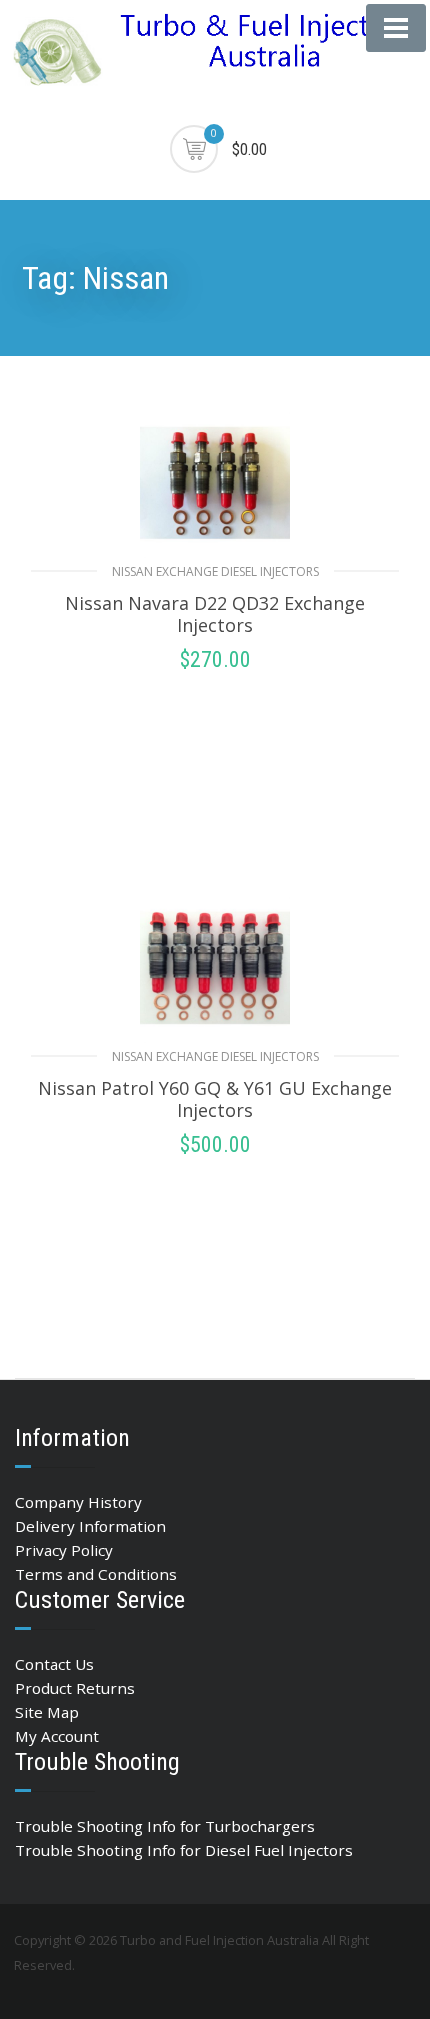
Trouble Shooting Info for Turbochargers (165, 1826)
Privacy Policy (64, 1550)
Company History (78, 1502)
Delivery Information (90, 1526)
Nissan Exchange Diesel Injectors (215, 571)
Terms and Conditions (96, 1574)
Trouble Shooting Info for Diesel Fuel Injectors (184, 1850)
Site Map (47, 1712)
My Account (57, 1736)
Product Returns (75, 1688)
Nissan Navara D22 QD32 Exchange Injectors (215, 614)
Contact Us (54, 1664)
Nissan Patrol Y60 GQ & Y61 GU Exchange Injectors (215, 1099)
